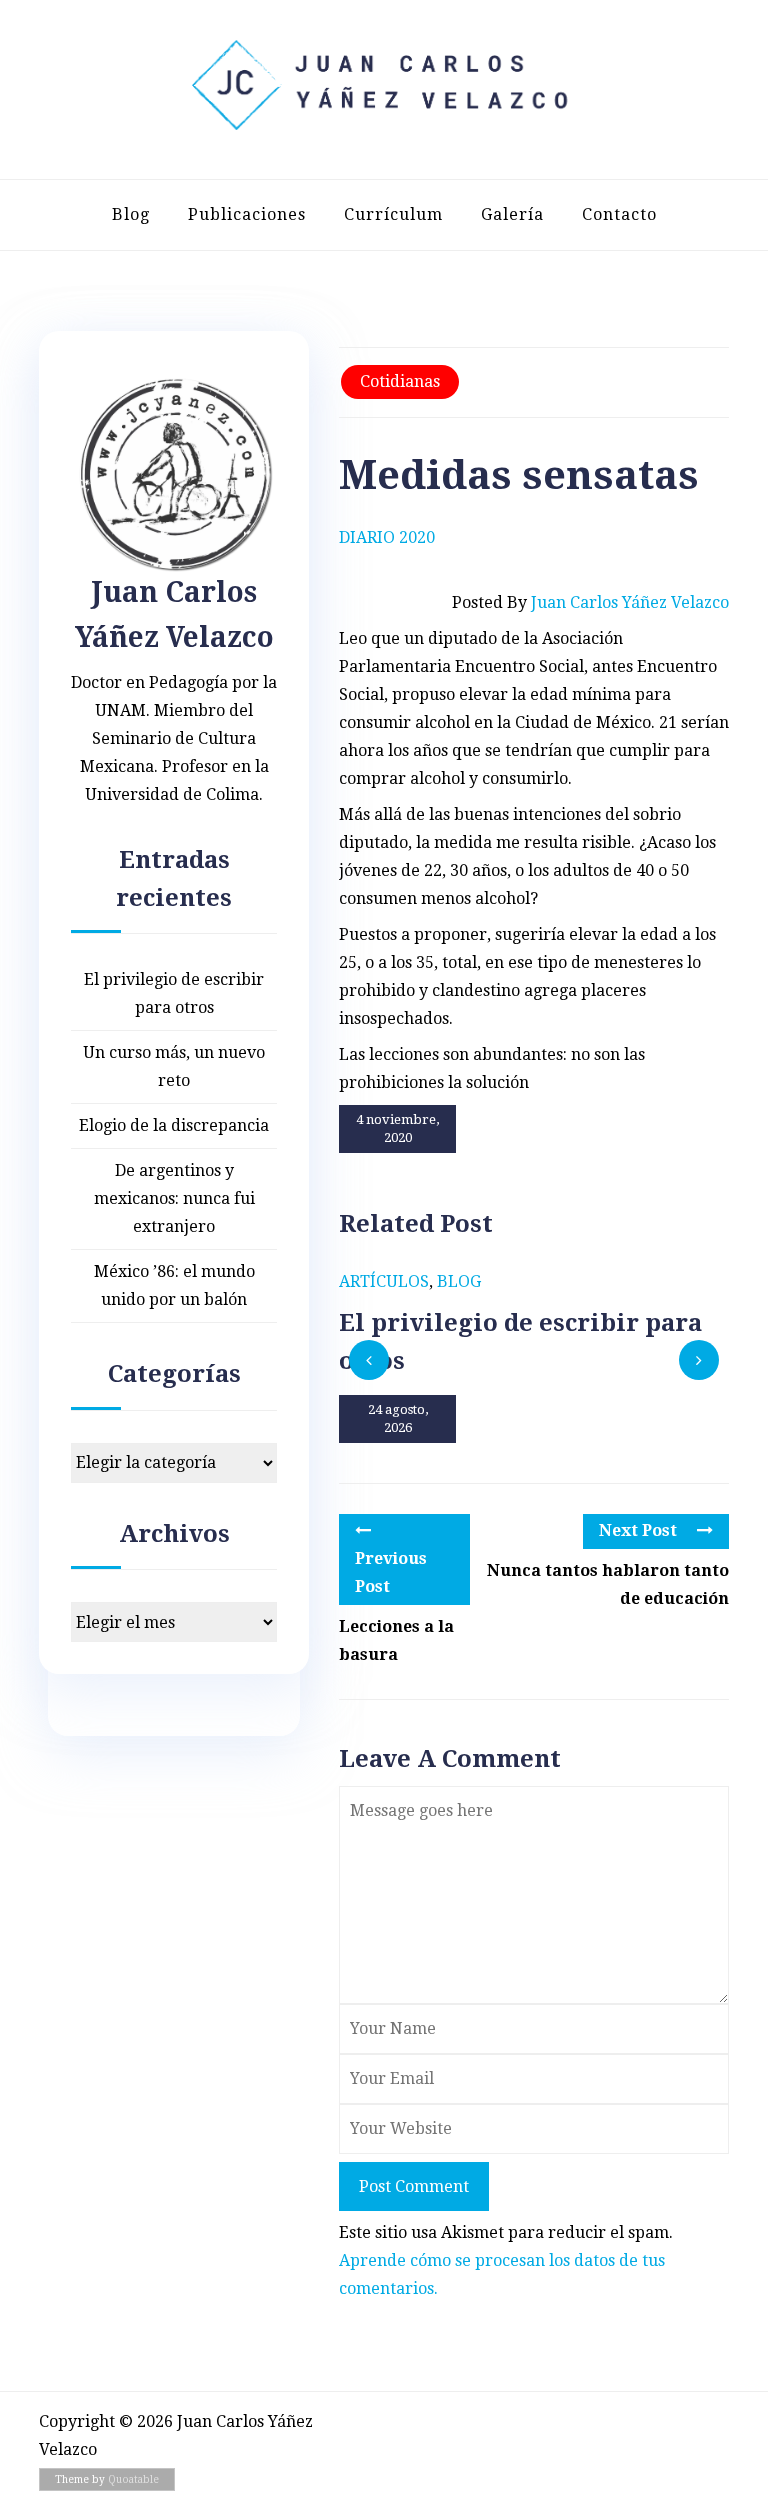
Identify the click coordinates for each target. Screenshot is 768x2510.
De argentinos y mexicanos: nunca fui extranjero (174, 1198)
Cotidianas (400, 381)
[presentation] (369, 1360)
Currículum (393, 214)
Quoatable (133, 2479)
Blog (131, 214)
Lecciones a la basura (396, 1640)
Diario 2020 (387, 537)
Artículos (384, 1281)
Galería (512, 214)
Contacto (619, 214)
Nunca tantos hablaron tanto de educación (608, 1584)
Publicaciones (247, 214)
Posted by (590, 602)
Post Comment (414, 2186)
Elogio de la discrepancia (174, 1125)
